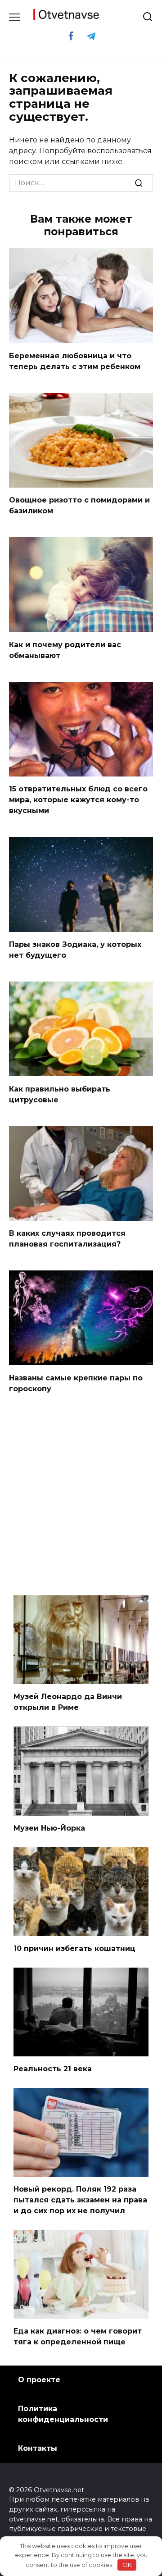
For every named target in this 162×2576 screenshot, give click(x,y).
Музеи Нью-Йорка (49, 1828)
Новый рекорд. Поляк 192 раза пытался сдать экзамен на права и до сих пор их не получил (80, 2200)
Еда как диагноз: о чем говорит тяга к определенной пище (78, 2336)
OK (127, 2565)
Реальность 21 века (53, 2069)
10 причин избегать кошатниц (74, 1948)
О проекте (39, 2380)
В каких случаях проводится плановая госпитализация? (67, 1239)
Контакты (38, 2448)
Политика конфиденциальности (63, 2414)
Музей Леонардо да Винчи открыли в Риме (68, 1702)
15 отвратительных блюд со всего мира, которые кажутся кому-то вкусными (78, 800)
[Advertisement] (81, 1496)
